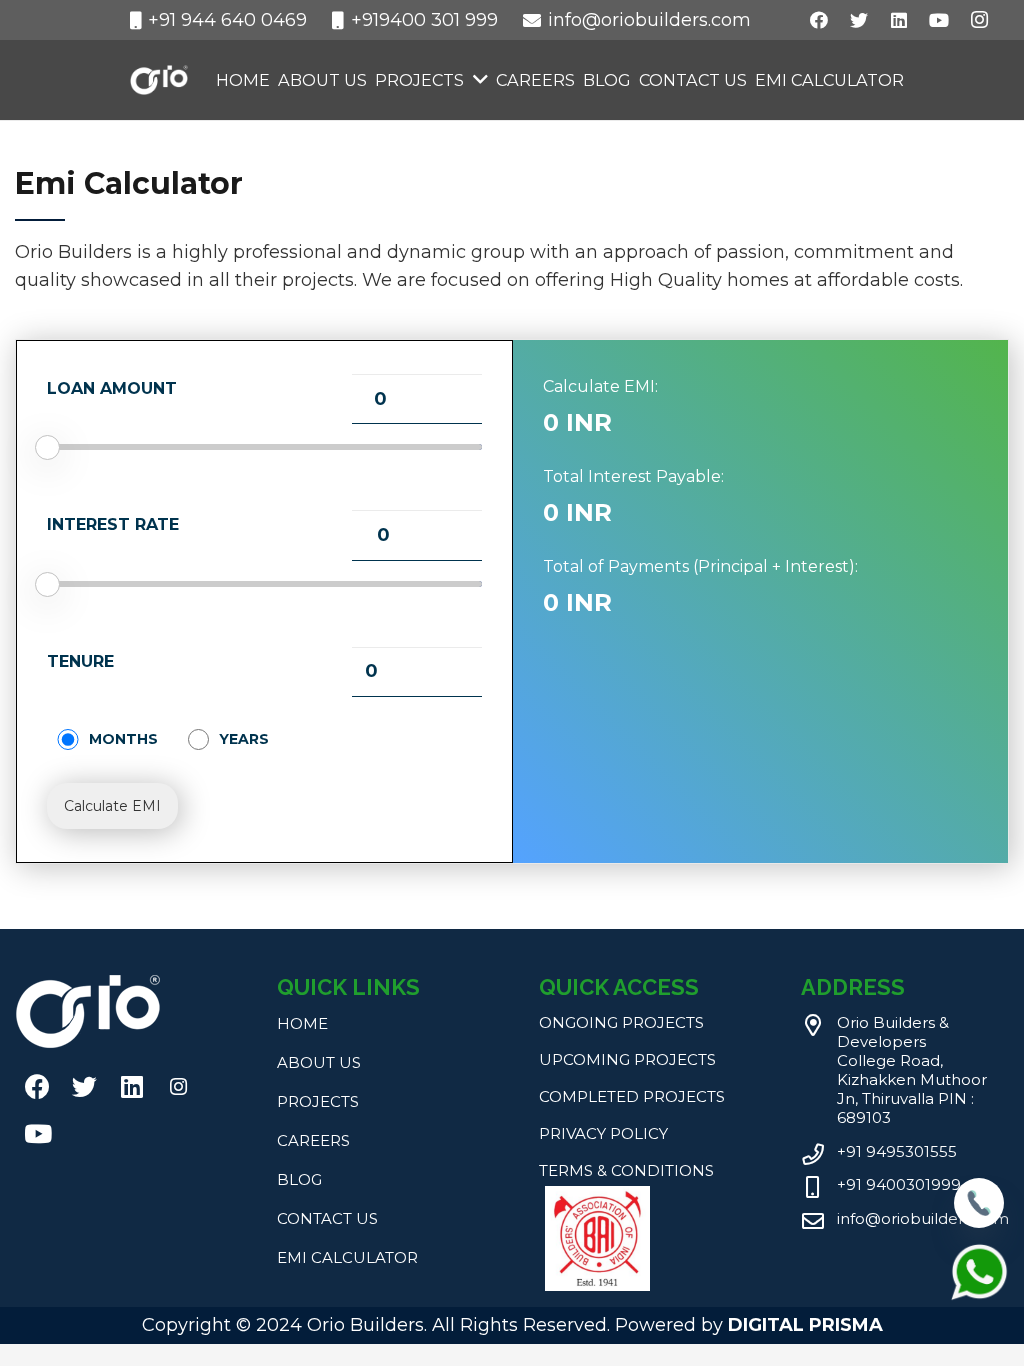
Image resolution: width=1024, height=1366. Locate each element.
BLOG (299, 1179)
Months (123, 739)
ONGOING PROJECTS (621, 1022)
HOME (302, 1023)
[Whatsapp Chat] (979, 1297)
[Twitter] (859, 20)
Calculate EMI (112, 806)
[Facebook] (819, 20)
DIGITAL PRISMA (805, 1325)
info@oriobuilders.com (923, 1218)
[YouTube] (939, 20)
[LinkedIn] (899, 20)
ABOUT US (319, 1062)
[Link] (159, 80)
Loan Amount (112, 388)
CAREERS (313, 1140)
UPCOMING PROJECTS (627, 1059)
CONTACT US (327, 1218)
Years (244, 739)
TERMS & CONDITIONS (626, 1170)
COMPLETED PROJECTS (632, 1096)
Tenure (80, 661)
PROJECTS (318, 1101)
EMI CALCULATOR (347, 1257)
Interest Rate (113, 524)
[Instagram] (979, 20)
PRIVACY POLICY (603, 1133)
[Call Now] (979, 1222)
